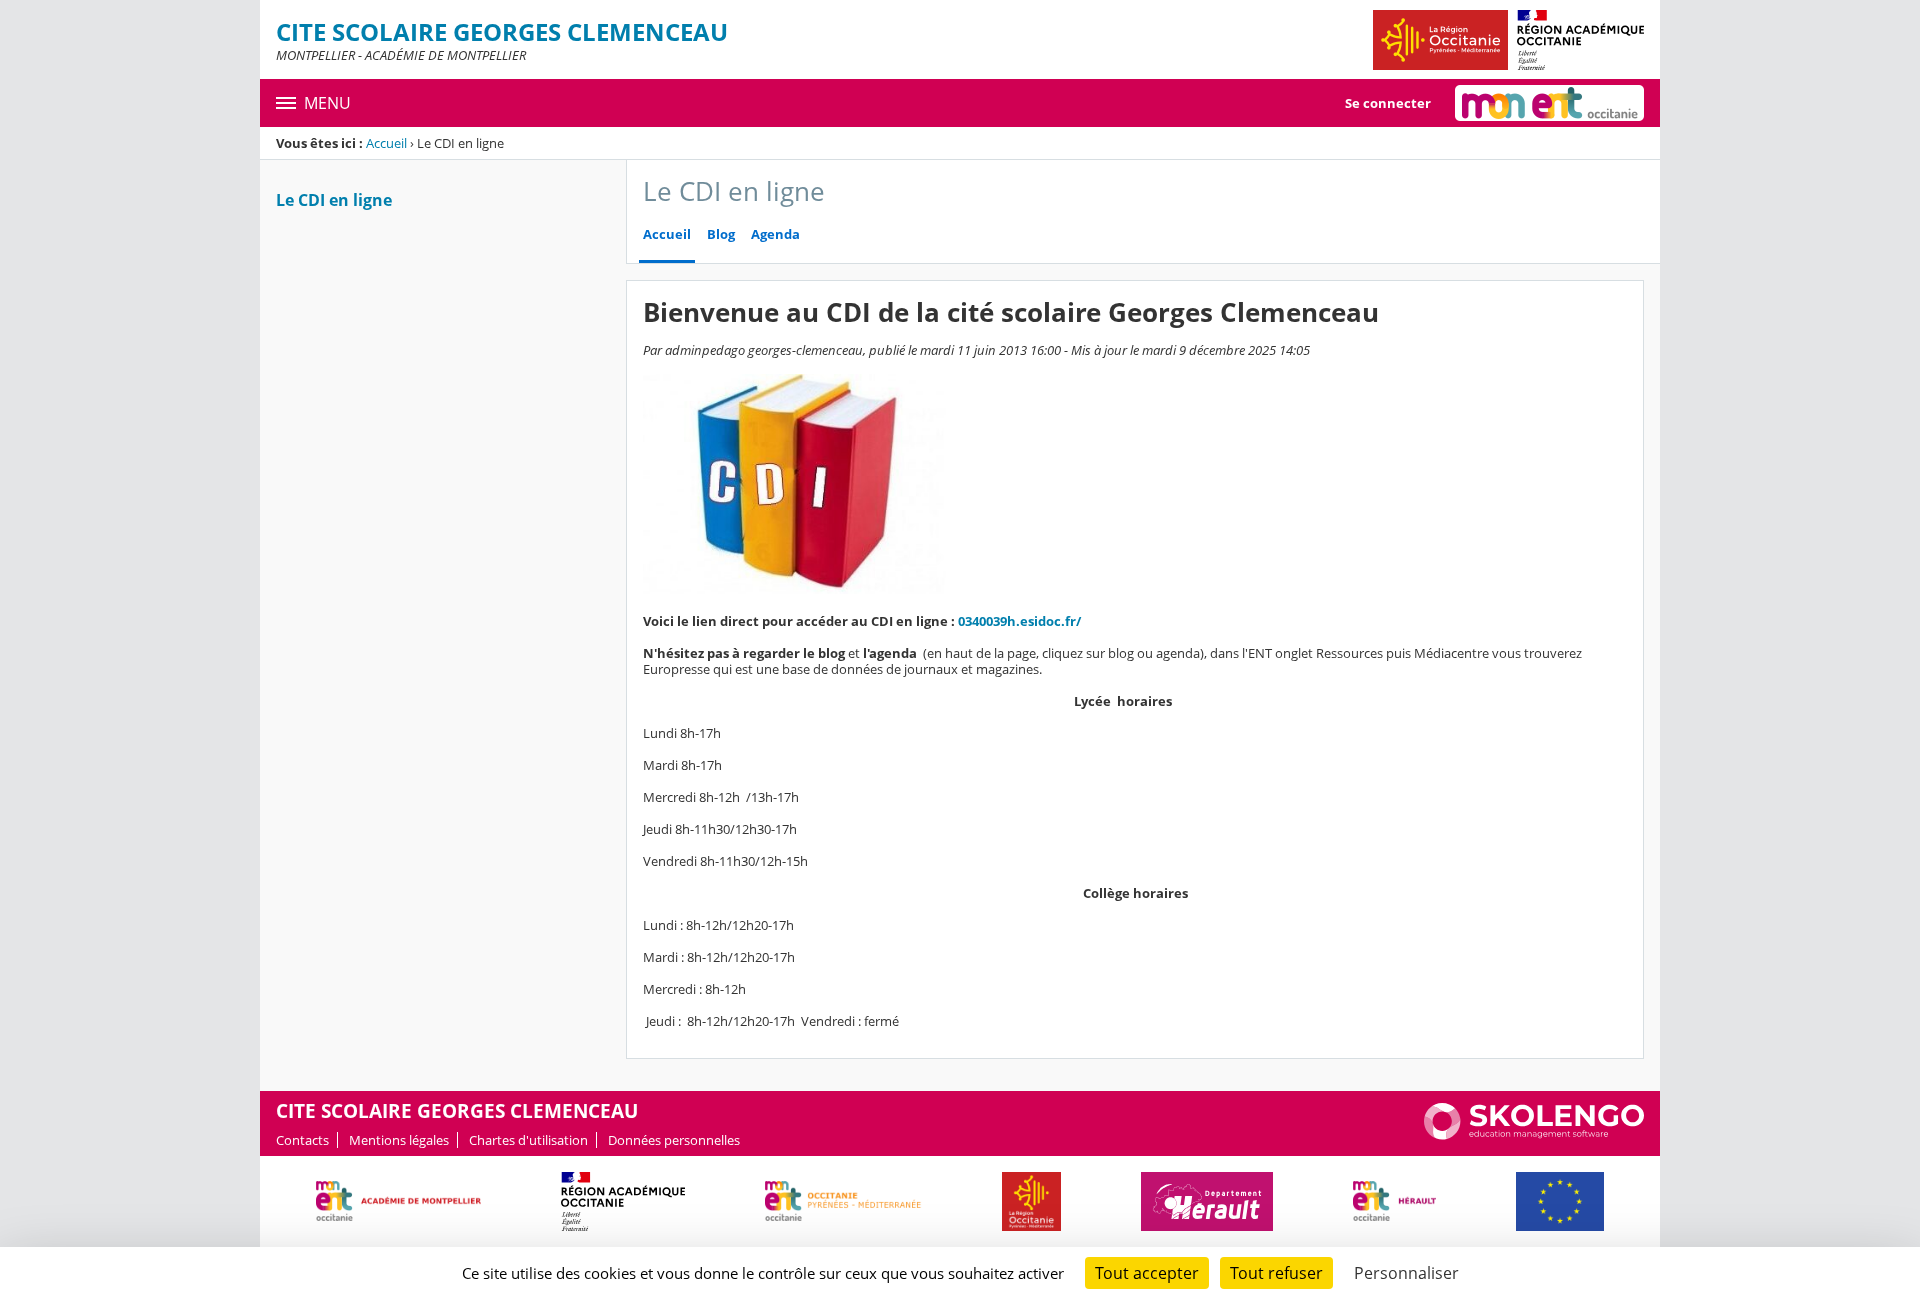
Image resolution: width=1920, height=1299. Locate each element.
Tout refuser (1276, 1273)
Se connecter (1388, 103)
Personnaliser (1406, 1273)
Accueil (386, 143)
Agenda (775, 234)
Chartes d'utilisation (528, 1140)
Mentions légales (399, 1140)
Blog (721, 234)
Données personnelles (674, 1140)
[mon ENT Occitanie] (1549, 103)
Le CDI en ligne (334, 200)
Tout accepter (1147, 1273)
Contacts (302, 1140)
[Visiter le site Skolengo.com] (1534, 1135)
